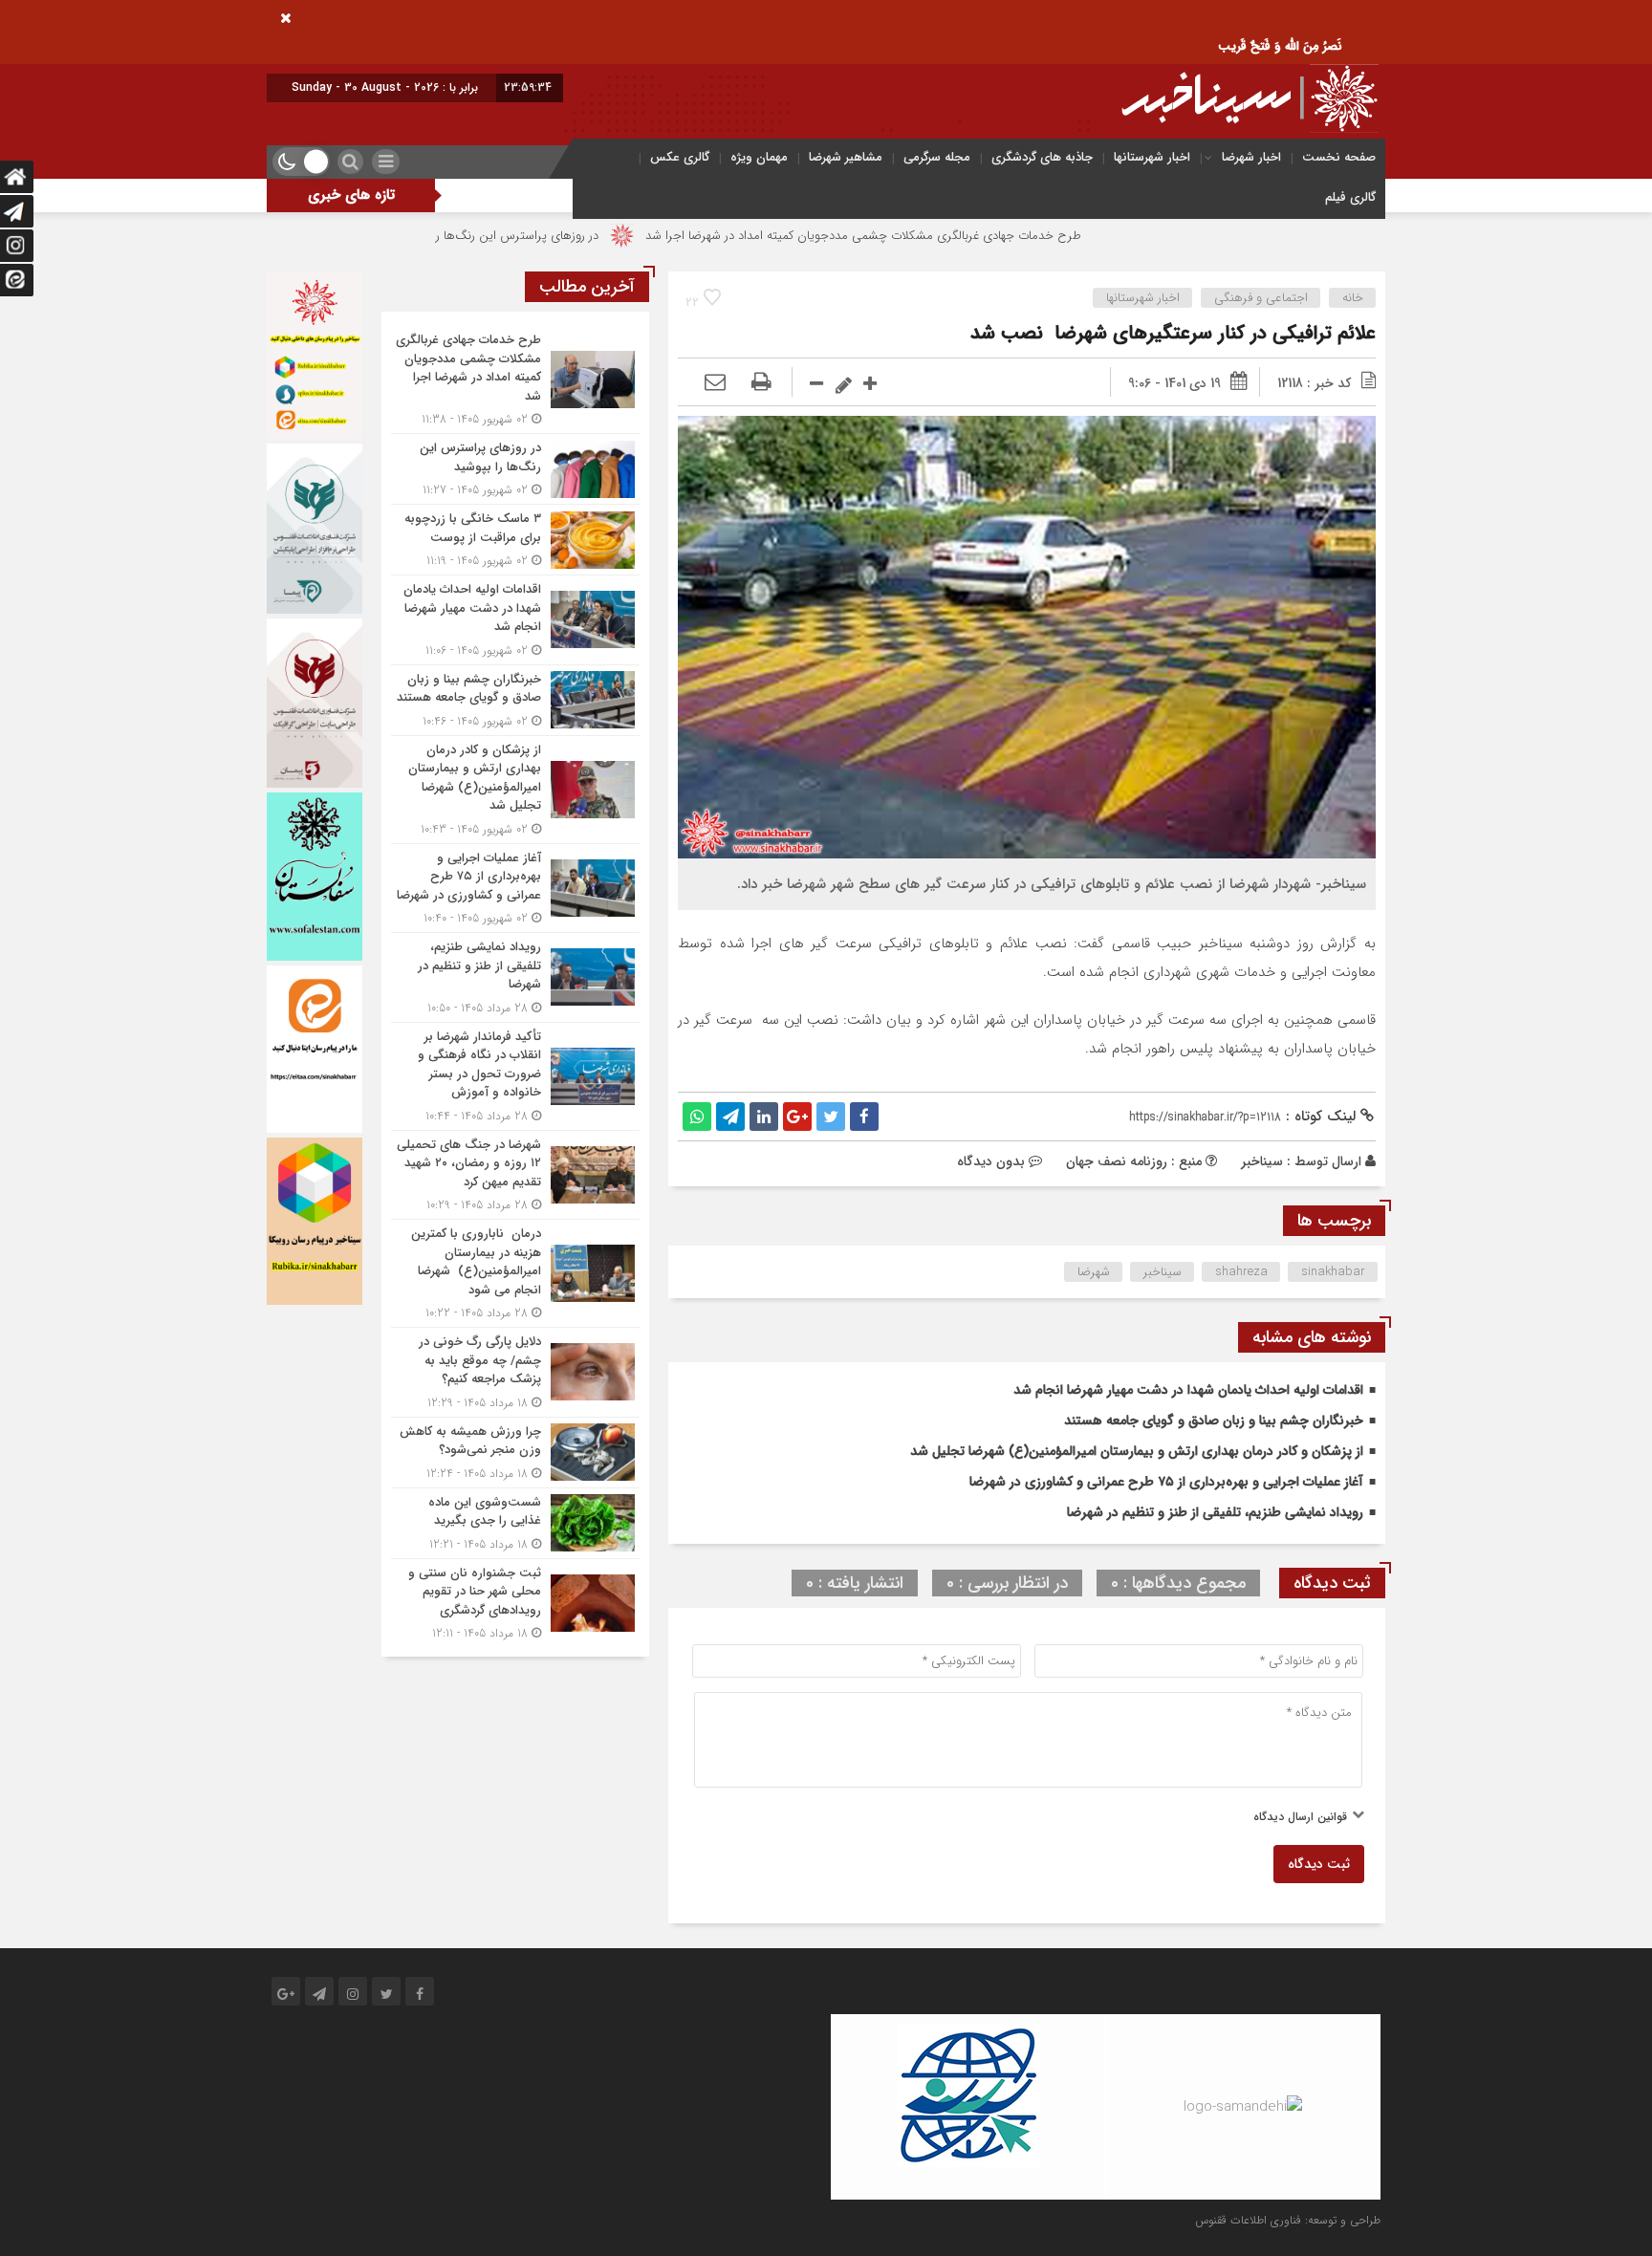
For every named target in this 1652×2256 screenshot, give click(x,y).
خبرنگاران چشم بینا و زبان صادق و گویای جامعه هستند (1214, 1421)
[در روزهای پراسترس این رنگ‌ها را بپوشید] (515, 469)
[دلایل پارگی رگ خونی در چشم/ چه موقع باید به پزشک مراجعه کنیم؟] (515, 1372)
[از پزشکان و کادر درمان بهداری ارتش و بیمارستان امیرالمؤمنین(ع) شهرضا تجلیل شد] (515, 790)
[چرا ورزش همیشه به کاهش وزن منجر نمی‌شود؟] (515, 1453)
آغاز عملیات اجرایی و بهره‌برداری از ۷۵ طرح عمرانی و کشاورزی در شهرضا (1166, 1482)
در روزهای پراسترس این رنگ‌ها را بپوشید (605, 236)
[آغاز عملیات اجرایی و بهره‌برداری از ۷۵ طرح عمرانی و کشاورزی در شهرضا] (515, 889)
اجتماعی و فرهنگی (1261, 298)
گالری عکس (680, 157)
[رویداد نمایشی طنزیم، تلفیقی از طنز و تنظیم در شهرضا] (515, 977)
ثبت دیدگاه (1319, 1864)
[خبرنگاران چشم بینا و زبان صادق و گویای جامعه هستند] (515, 700)
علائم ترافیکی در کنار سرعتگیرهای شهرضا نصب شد (1173, 333)
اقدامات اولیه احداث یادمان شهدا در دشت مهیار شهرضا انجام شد (1188, 1390)
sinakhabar (1333, 1272)
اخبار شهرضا (1251, 157)
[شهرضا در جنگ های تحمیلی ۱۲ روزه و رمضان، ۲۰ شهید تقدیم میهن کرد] (515, 1175)
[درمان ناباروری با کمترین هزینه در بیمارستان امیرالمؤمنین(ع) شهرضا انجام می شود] (515, 1273)
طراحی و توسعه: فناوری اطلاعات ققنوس (1288, 2220)
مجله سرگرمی (937, 157)
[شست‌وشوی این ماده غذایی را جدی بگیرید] (515, 1523)
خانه (1353, 298)
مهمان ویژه (759, 157)
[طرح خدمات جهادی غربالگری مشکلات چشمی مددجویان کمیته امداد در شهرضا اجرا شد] (515, 380)
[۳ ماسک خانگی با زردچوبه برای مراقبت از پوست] (515, 540)
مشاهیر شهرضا (846, 157)
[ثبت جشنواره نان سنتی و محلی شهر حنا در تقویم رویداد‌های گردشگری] (515, 1601)
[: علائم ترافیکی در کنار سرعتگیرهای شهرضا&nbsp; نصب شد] (715, 383)
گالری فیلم (1350, 197)
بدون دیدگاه (991, 1161)
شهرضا (1094, 1272)
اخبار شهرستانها (1152, 157)
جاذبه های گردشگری (1042, 157)
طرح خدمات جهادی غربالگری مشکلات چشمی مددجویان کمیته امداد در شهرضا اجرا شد (972, 236)
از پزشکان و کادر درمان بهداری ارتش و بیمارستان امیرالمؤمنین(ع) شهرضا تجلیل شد (1137, 1451)
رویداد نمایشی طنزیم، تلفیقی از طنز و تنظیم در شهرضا (1215, 1512)
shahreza (1241, 1272)
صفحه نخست (1339, 157)
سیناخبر (1262, 1161)
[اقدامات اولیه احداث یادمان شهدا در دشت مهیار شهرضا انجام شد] (515, 620)
